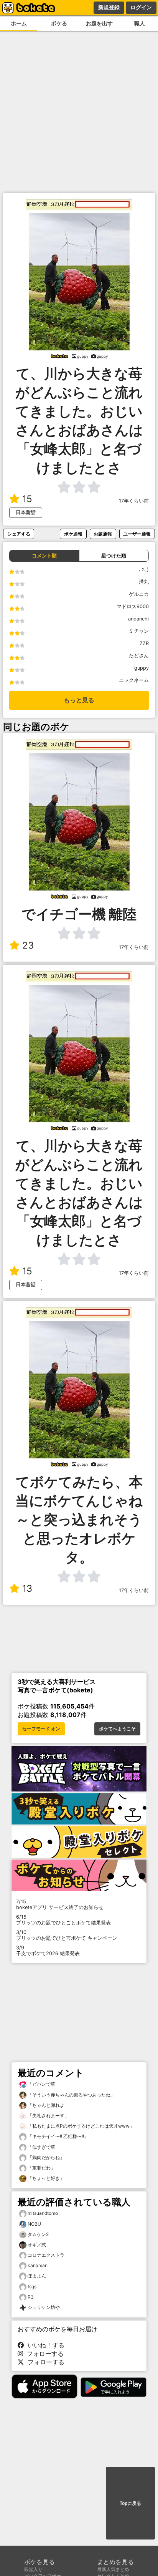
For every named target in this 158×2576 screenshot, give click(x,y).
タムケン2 (38, 2234)
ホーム (19, 23)
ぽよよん (37, 2276)
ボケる (59, 23)
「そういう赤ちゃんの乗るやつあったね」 (71, 2095)
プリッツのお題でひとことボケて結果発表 (63, 1920)
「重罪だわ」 (41, 2168)
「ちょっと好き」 (45, 2178)
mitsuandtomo (43, 2213)
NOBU (34, 2224)
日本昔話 (26, 512)
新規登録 (109, 7)
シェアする (19, 534)
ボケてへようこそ (117, 1729)
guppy (142, 668)
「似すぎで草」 (43, 2147)
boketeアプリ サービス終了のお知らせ (60, 1904)
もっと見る (79, 700)
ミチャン (139, 631)
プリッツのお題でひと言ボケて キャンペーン (67, 1935)
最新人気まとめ (113, 2569)
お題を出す (99, 23)
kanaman (38, 2265)
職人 (140, 23)
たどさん (139, 656)
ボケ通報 (73, 534)
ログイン (141, 7)
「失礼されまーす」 (48, 2116)
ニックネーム (134, 680)
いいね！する (44, 2345)
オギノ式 (37, 2245)
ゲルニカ (139, 594)
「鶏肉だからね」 (45, 2157)
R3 (31, 2297)
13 (27, 1588)
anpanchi (138, 619)
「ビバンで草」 (43, 2084)
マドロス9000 (133, 606)
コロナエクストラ (46, 2255)
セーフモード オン (41, 1729)
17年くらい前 (134, 501)
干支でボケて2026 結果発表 (48, 1951)
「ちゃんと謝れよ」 (48, 2105)
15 (27, 499)
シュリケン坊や (44, 2307)
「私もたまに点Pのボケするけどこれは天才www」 (80, 2126)
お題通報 (103, 534)
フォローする (43, 2354)
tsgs (32, 2287)
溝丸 (144, 582)
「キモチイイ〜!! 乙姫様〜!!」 (58, 2136)
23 (28, 945)
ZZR (144, 643)
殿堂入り (33, 2569)
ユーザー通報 (137, 534)
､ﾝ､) (144, 570)
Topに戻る (130, 2503)
